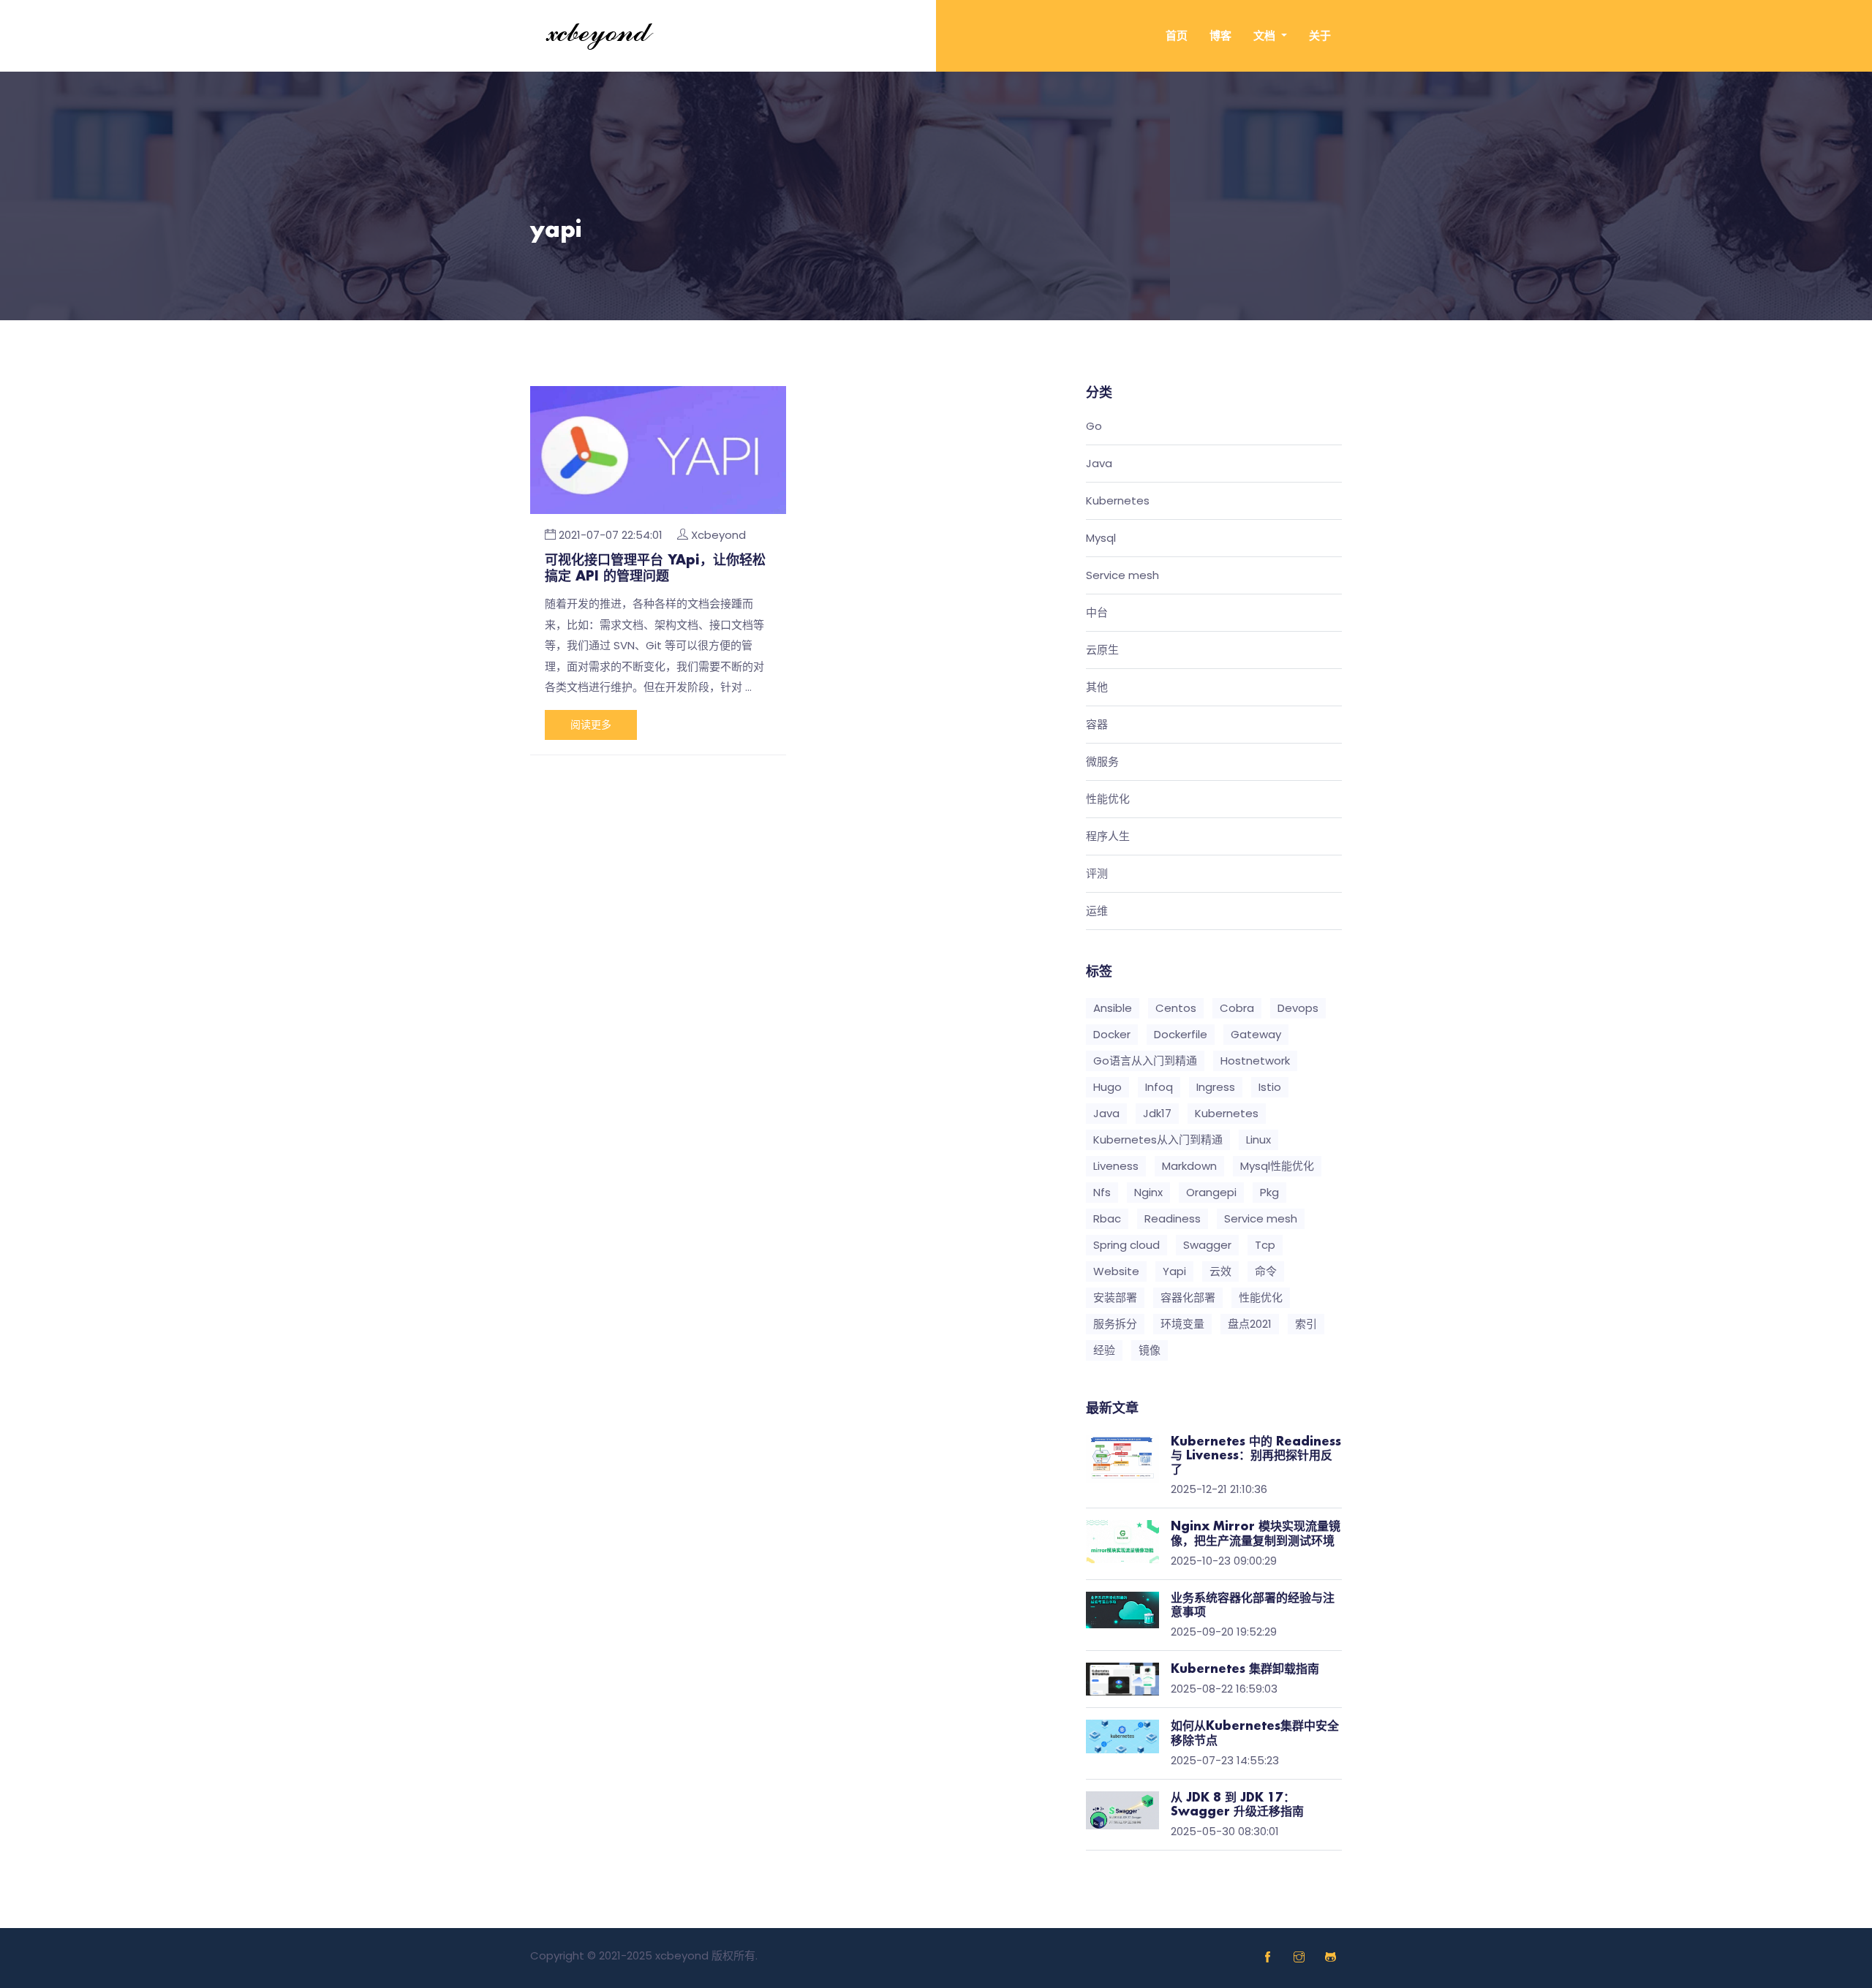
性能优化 (1108, 800)
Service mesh (1122, 576)
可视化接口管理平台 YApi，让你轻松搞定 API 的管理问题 (655, 569)
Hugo (1107, 1087)
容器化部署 (1188, 1297)
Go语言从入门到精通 (1145, 1061)
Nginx (1148, 1192)
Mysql (1101, 538)
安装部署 (1115, 1297)
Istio (1270, 1087)
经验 (1104, 1350)
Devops (1298, 1008)
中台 (1097, 613)
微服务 (1102, 762)
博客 (1220, 35)
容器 (1097, 725)
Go (1094, 427)
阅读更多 (591, 725)
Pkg (1269, 1192)
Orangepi (1211, 1192)
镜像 (1150, 1350)
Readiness (1173, 1218)
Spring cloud (1126, 1245)
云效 (1220, 1271)
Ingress (1216, 1087)
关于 (1320, 35)
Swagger (1207, 1245)
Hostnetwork (1255, 1061)
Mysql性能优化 (1277, 1166)
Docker (1112, 1034)
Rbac (1107, 1218)
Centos (1176, 1008)
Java (1099, 464)
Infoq (1159, 1087)
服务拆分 (1115, 1324)
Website (1116, 1271)
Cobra (1237, 1008)
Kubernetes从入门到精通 (1158, 1139)
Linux (1258, 1139)
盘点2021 (1250, 1324)
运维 (1097, 911)
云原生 (1102, 650)
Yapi (1174, 1271)
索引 (1306, 1324)
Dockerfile (1181, 1034)
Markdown (1189, 1166)
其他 (1097, 688)
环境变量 (1182, 1324)
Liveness (1116, 1166)
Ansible (1113, 1008)
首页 (1177, 35)
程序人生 (1108, 837)
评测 (1097, 874)
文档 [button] (1266, 35)
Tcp (1265, 1245)
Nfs (1102, 1192)
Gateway (1256, 1034)
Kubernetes (1118, 501)
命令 (1266, 1271)
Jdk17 (1157, 1113)
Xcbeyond (718, 535)
